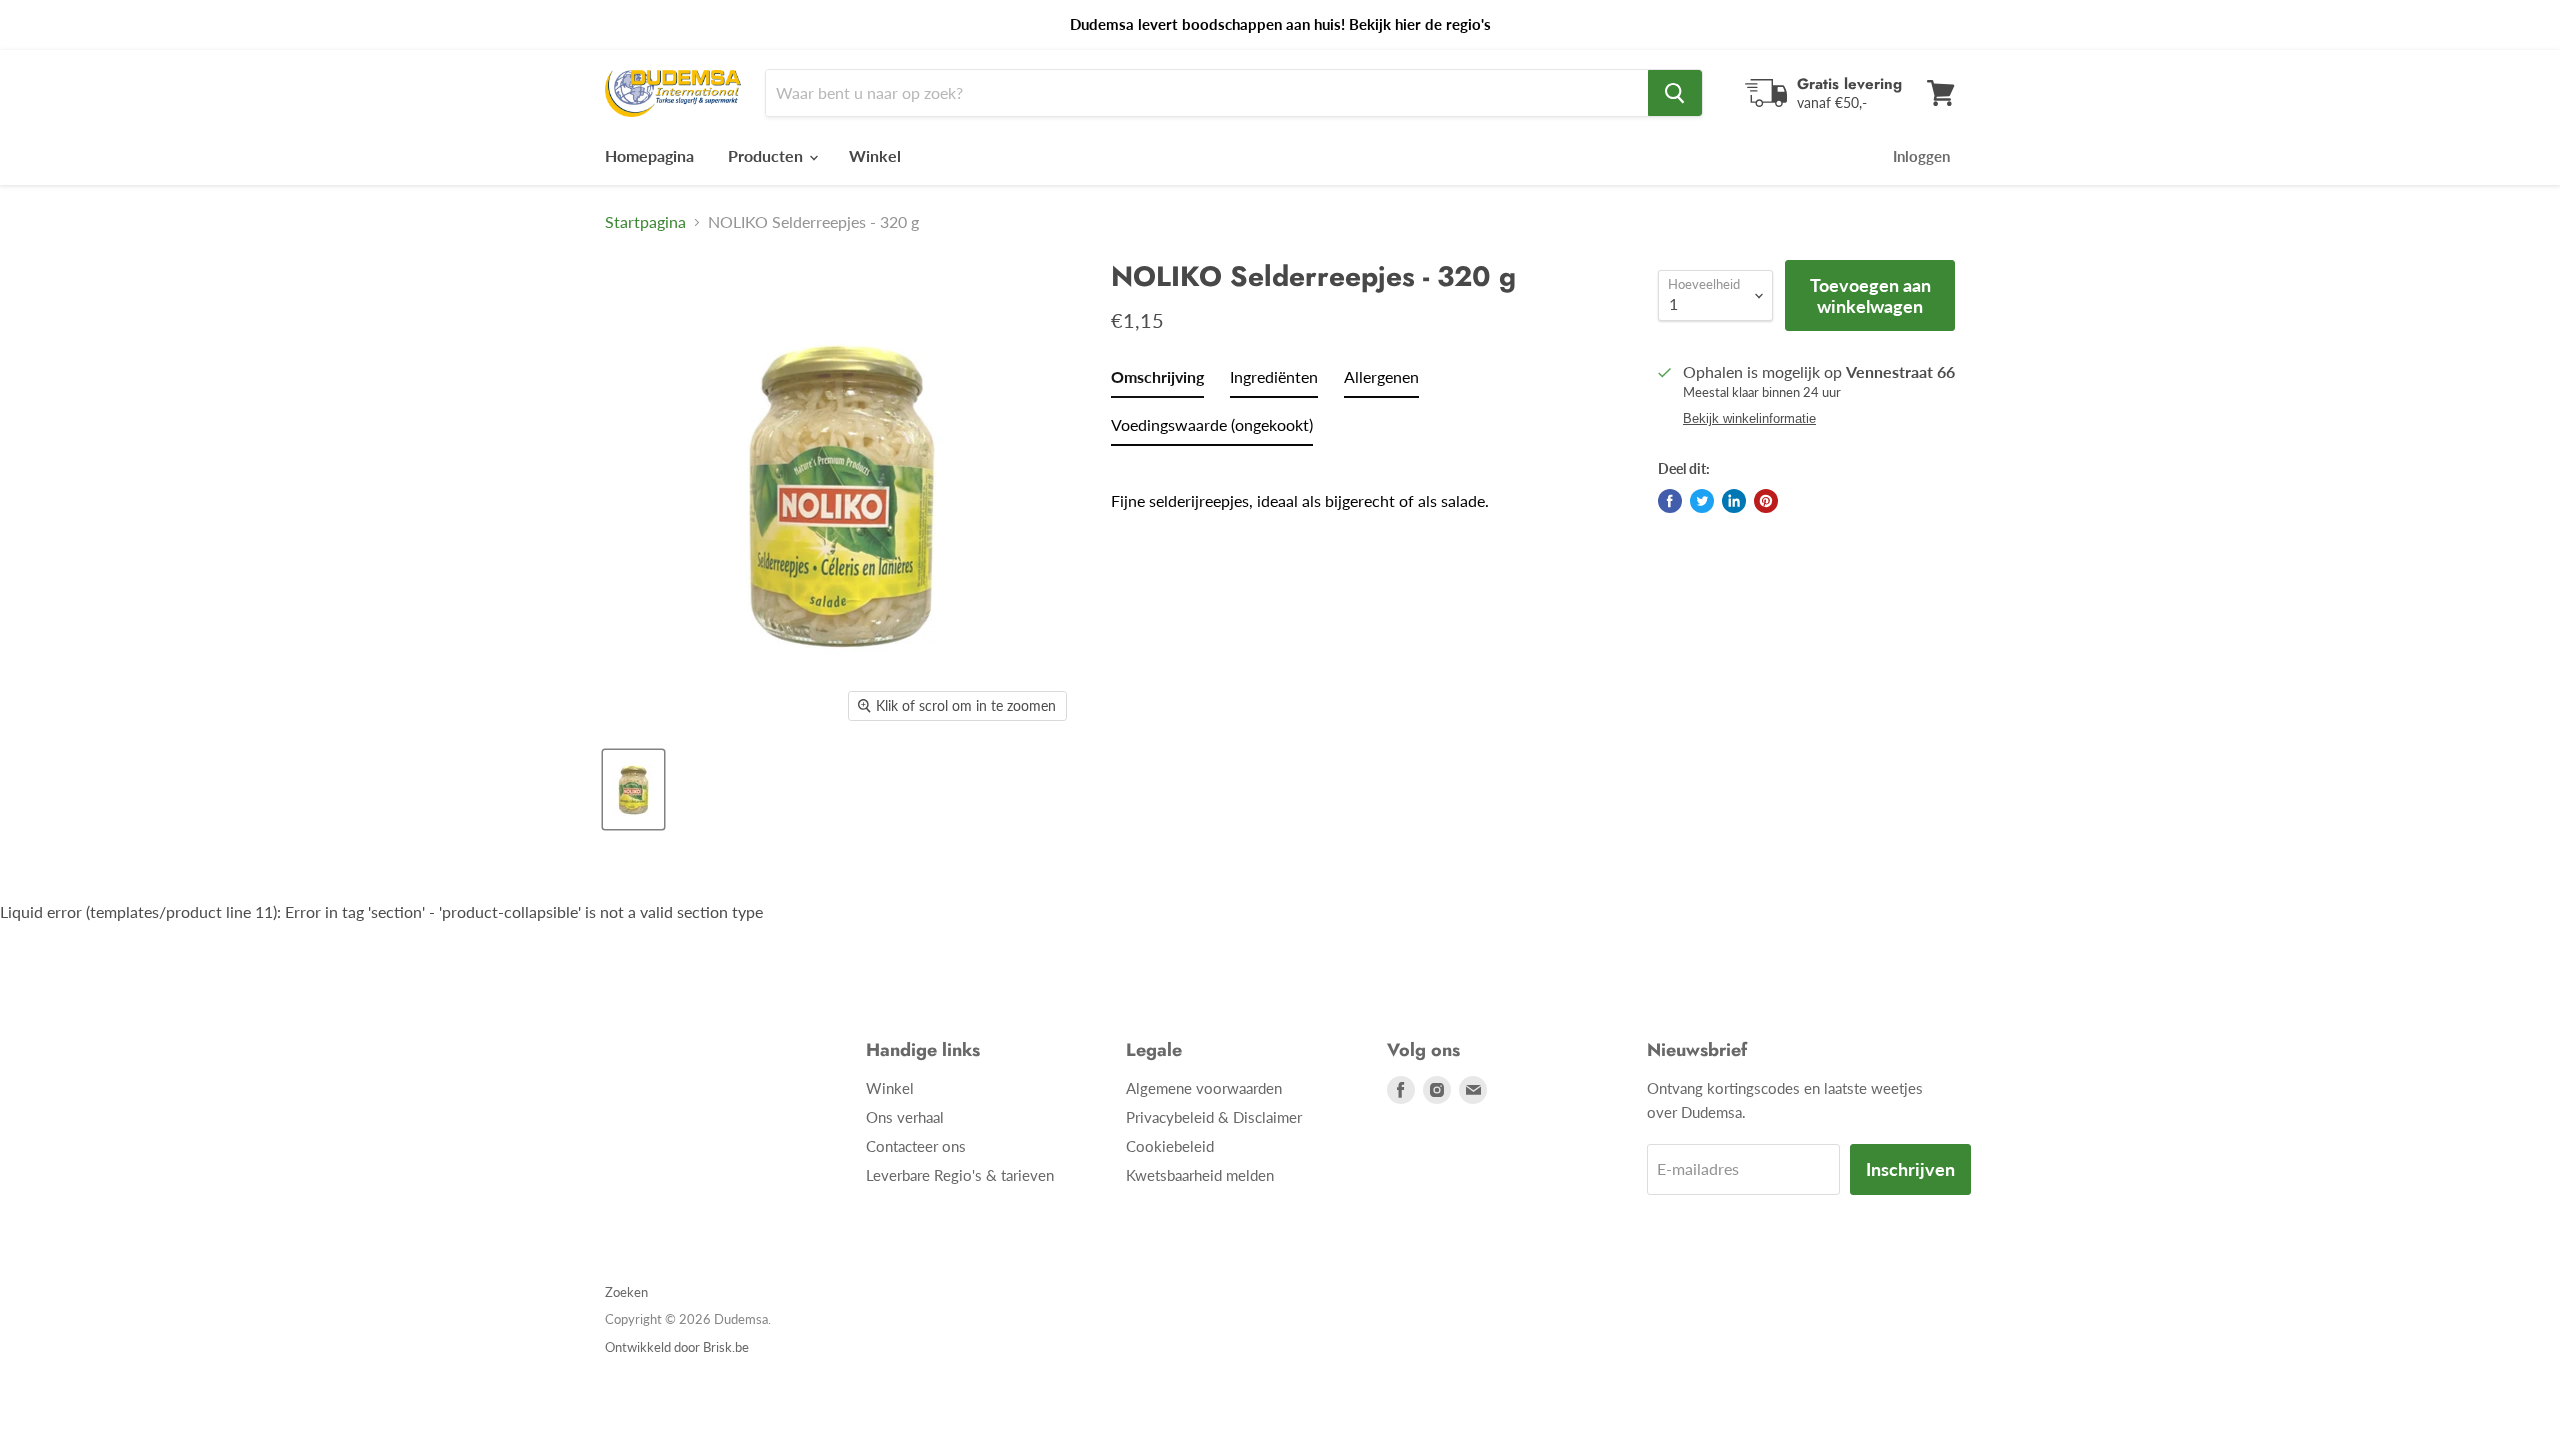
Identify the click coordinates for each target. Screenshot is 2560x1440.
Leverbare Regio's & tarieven (960, 1175)
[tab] (1157, 381)
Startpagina (645, 222)
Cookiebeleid (1170, 1146)
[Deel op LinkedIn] (1734, 501)
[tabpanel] (1357, 487)
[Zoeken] (1675, 93)
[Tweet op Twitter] (1702, 501)
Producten (767, 155)
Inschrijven (1910, 1169)
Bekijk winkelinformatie (1749, 419)
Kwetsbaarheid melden (1200, 1175)
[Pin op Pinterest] (1766, 501)
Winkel (875, 155)
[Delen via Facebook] (1670, 501)
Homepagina (649, 155)
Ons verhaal (905, 1117)
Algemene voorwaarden (1204, 1088)
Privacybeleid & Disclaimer (1214, 1117)
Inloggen (1921, 156)
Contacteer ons (916, 1146)
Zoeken (626, 1292)
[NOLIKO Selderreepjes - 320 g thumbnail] (633, 789)
